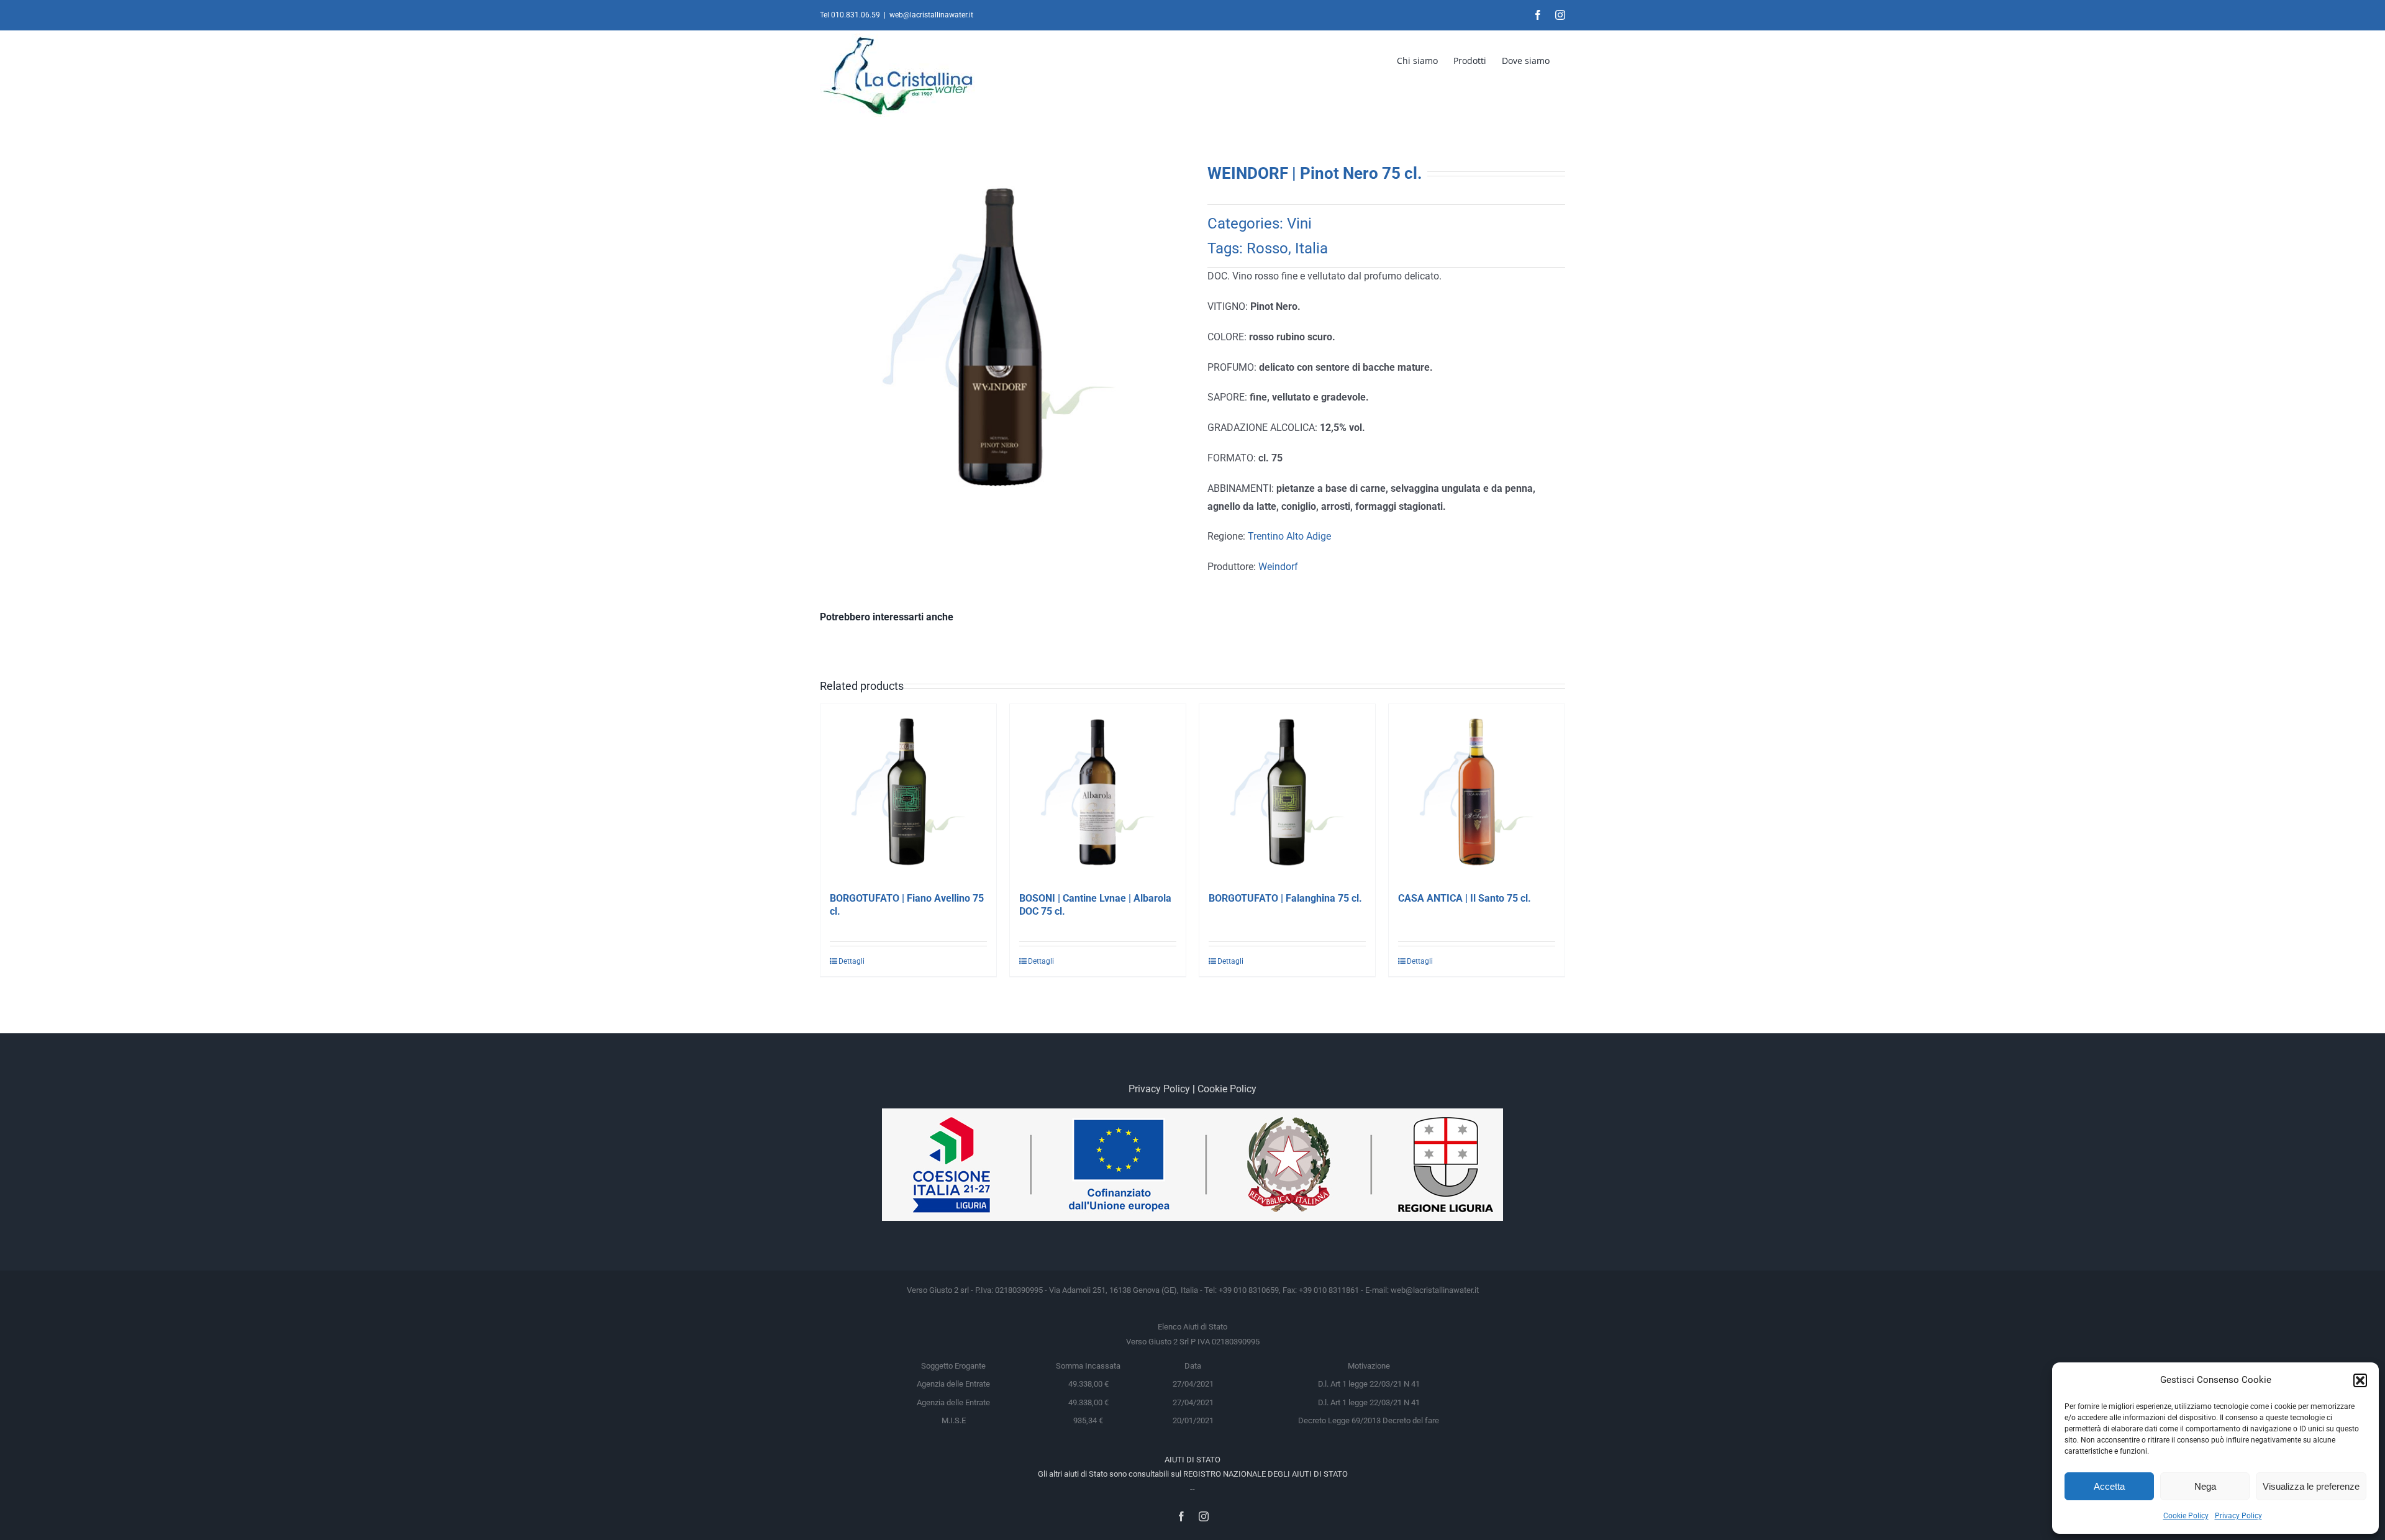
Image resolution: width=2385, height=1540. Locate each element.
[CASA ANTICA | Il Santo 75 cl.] (1477, 792)
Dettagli (852, 961)
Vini (1299, 224)
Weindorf (1278, 567)
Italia (1311, 248)
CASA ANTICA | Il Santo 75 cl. (1465, 898)
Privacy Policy (2238, 1516)
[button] (2360, 1380)
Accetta (2109, 1486)
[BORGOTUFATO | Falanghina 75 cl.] (1287, 792)
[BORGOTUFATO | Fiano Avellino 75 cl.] (908, 792)
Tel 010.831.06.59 (850, 15)
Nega (2205, 1486)
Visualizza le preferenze (2311, 1486)
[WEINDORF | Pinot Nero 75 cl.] (999, 337)
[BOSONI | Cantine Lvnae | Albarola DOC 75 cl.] (1098, 792)
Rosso (1267, 248)
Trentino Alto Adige (1289, 536)
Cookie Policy (2186, 1516)
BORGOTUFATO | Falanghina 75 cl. (1285, 898)
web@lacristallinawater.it (931, 15)
